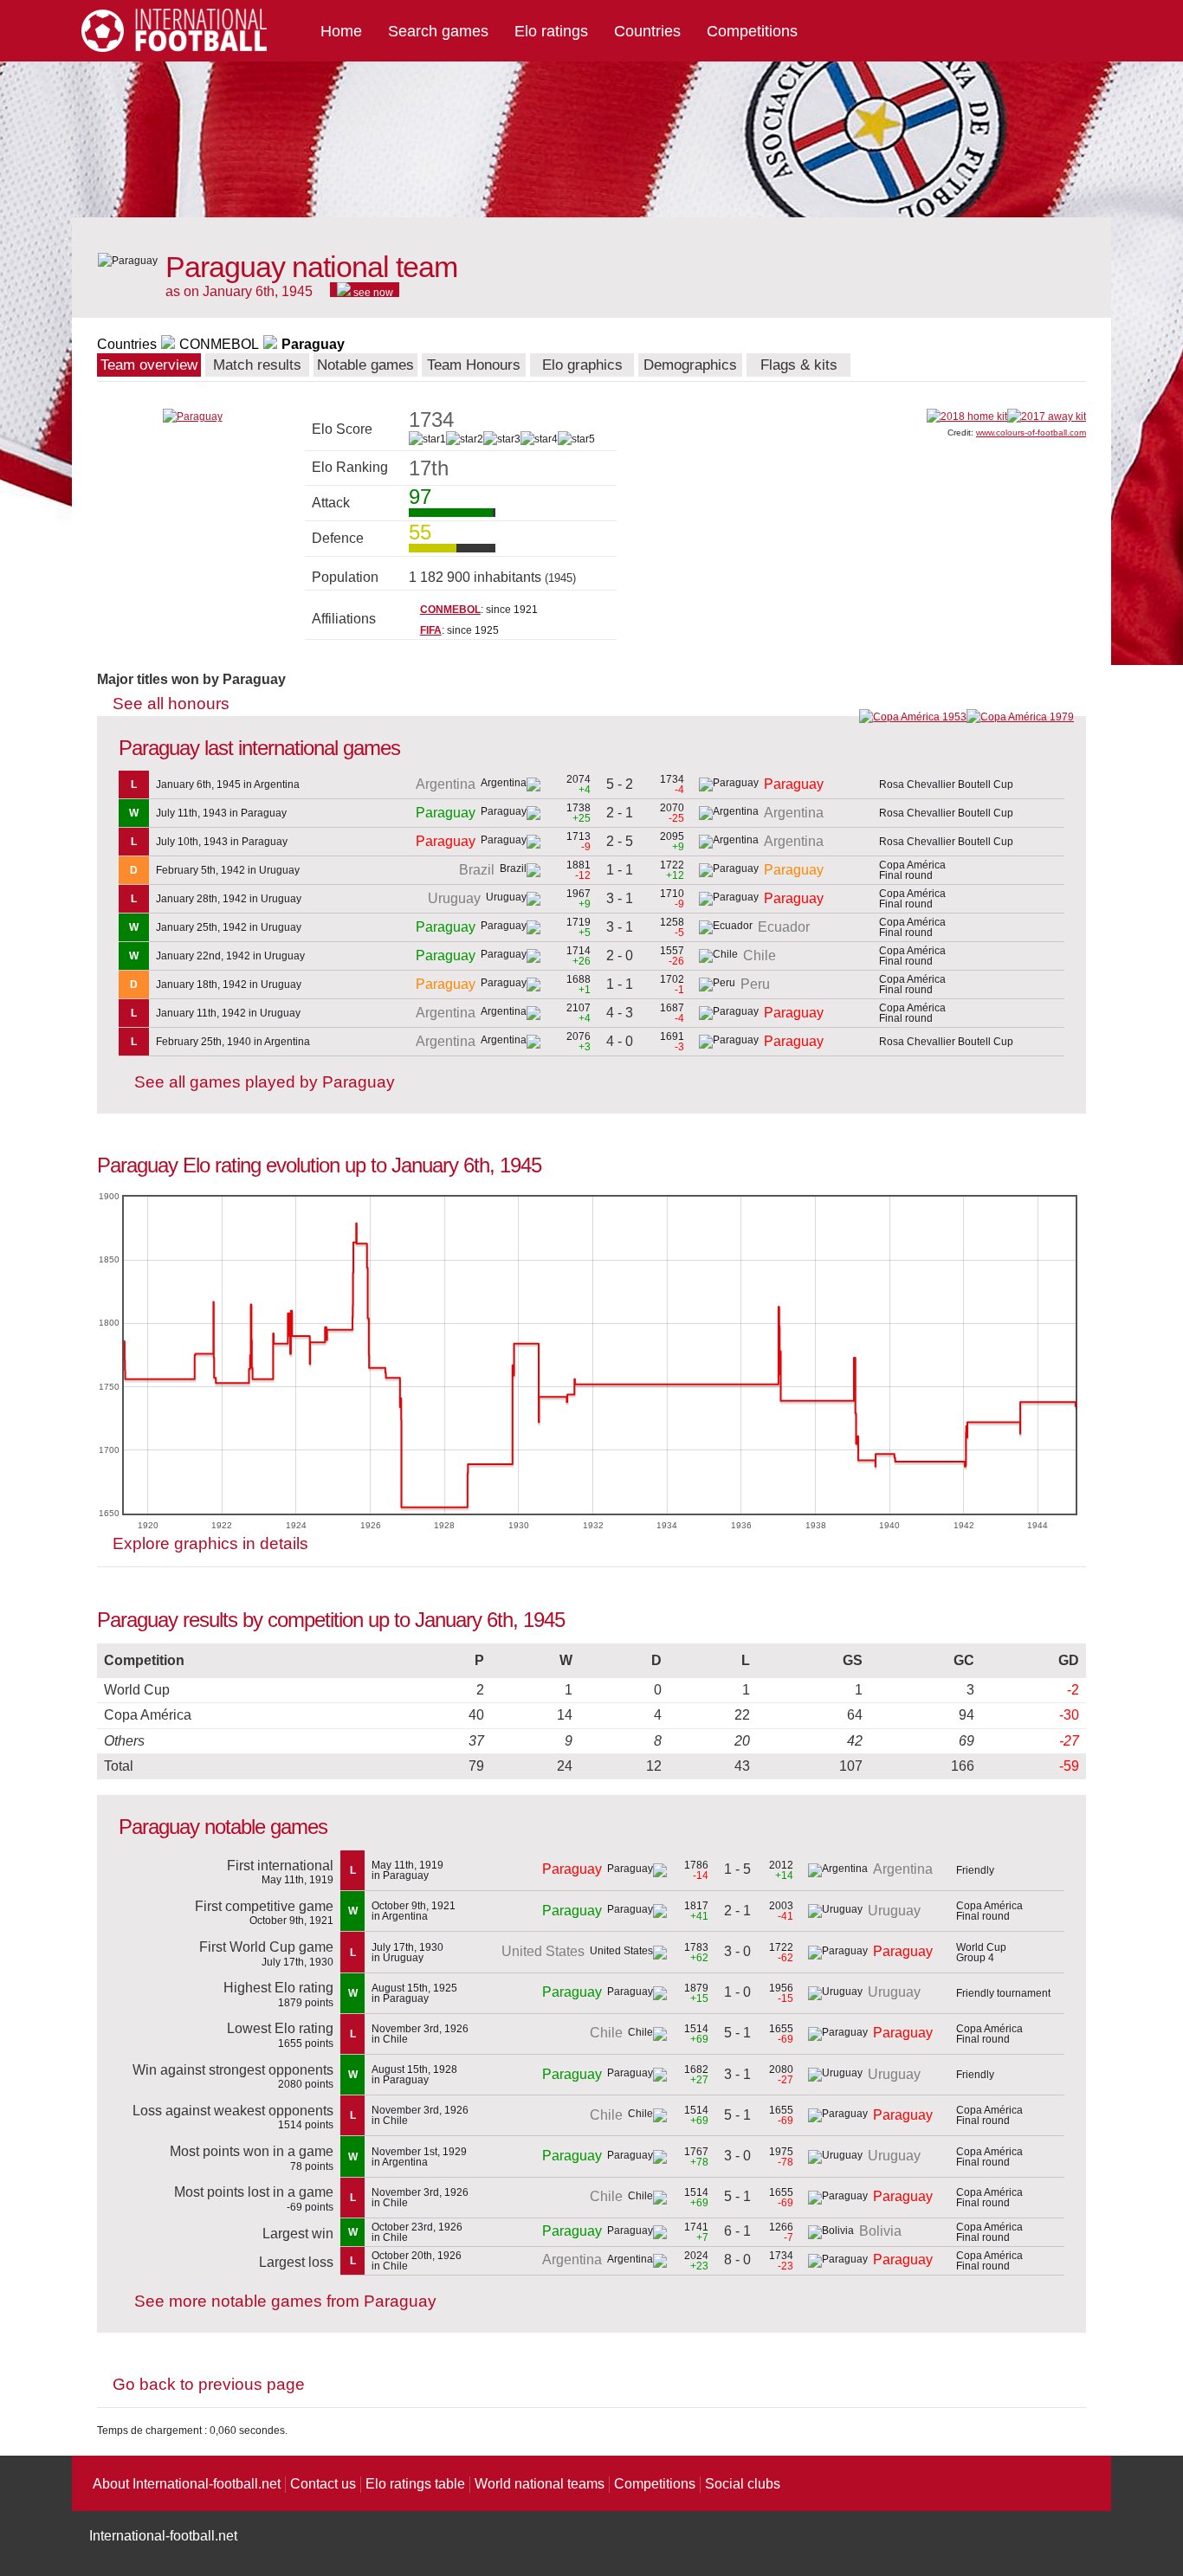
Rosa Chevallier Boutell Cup (946, 784)
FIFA (431, 630)
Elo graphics (582, 365)
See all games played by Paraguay (265, 1082)
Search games (438, 31)
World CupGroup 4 (981, 1953)
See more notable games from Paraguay (285, 2301)
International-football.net (163, 2536)
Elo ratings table (415, 2484)
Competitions (752, 31)
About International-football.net (187, 2484)
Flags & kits (799, 365)
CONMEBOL (219, 344)
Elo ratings (551, 31)
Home (341, 31)
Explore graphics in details (210, 1543)
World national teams (540, 2484)
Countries (647, 31)
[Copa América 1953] (913, 717)
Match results (257, 365)
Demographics (690, 365)
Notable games (365, 365)
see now (372, 292)
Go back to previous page (209, 2384)
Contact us (323, 2484)
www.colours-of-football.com (1031, 433)
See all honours (171, 704)
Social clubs (743, 2484)
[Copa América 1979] (1020, 717)
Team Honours (474, 365)
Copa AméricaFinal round (912, 870)
